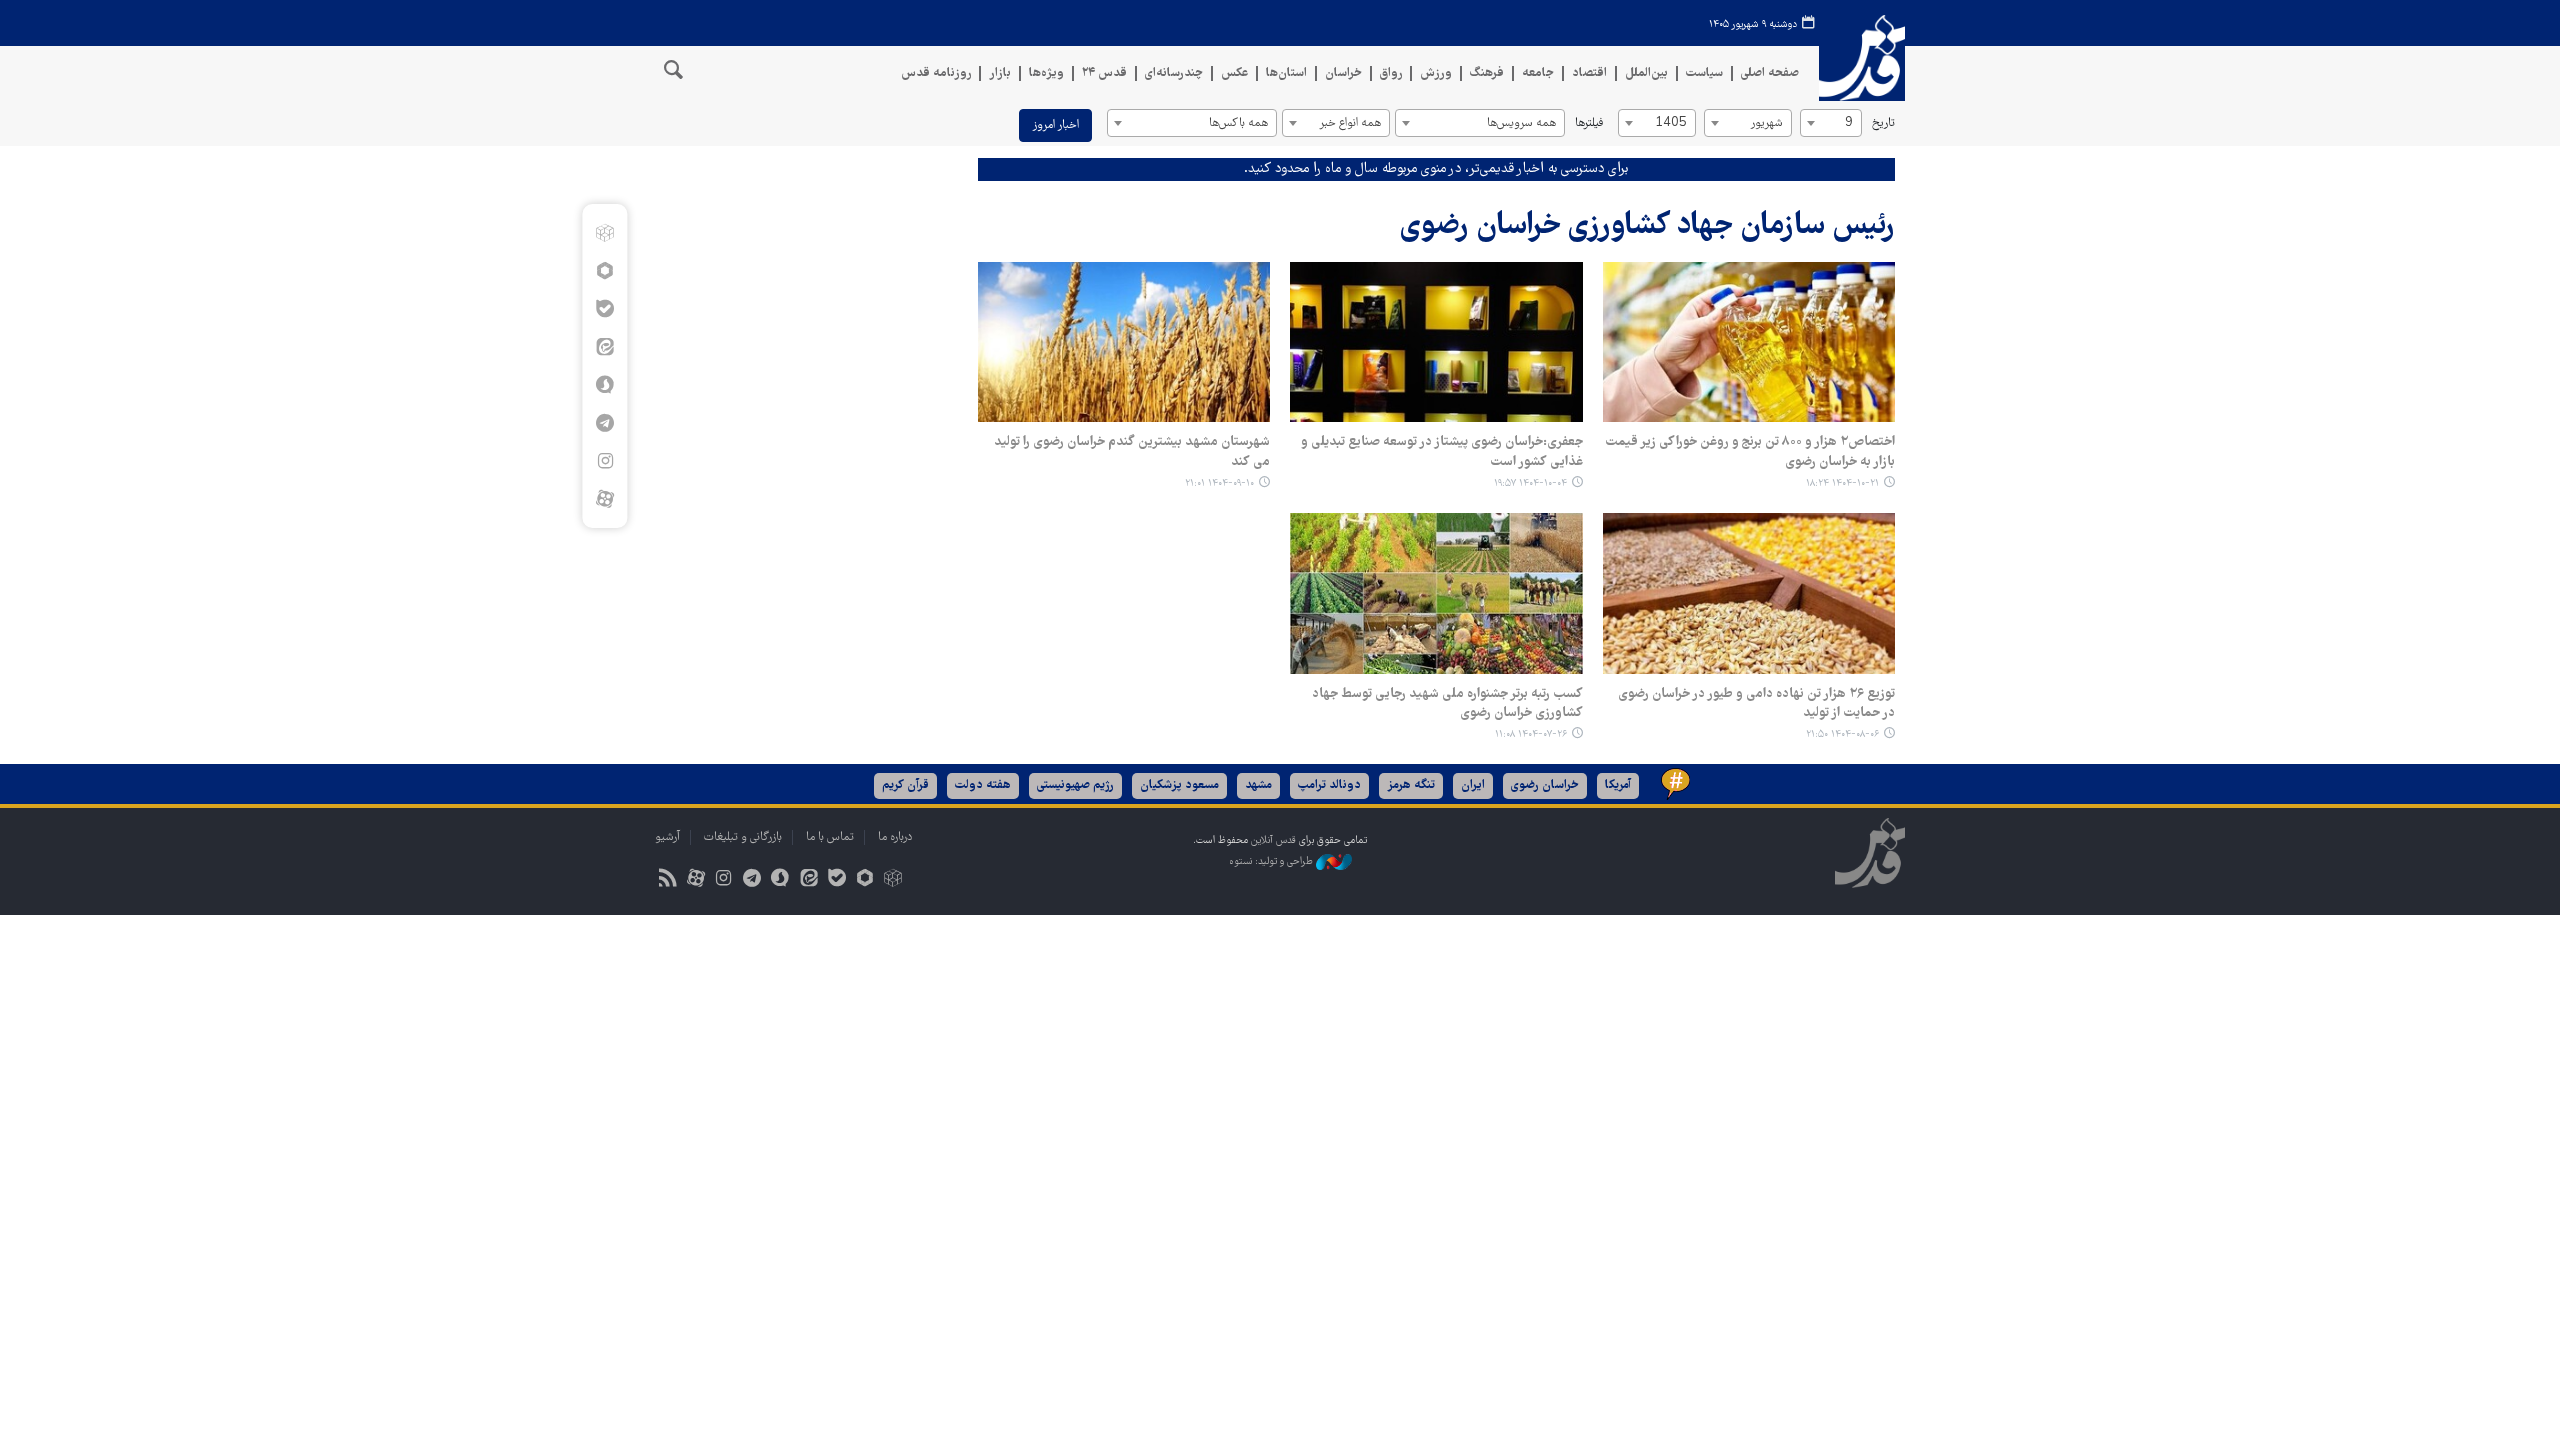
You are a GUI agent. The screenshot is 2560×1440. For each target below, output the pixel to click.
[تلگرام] (604, 423)
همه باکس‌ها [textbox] (1238, 123)
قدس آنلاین (1862, 58)
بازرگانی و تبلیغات (743, 837)
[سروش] (604, 385)
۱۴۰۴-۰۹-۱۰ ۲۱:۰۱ (1219, 483)
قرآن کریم (905, 785)
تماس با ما (830, 837)
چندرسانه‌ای (1174, 73)
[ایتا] (604, 347)
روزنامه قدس (936, 73)
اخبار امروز (1055, 125)
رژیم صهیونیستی (1075, 785)
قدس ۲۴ (1104, 73)
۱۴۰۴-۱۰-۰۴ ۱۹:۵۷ (1530, 483)
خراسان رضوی (1545, 785)
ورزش (1436, 73)
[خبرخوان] (667, 880)
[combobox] (1831, 123)
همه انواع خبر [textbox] (1350, 123)
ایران (1473, 785)
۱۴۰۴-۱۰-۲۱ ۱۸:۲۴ (1842, 483)
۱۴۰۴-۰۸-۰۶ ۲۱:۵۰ (1842, 734)
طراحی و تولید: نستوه (1272, 862)
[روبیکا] (604, 233)
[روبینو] (604, 271)
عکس (1234, 73)
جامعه (1538, 73)
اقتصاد (1589, 73)
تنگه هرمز (1411, 785)
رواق (1391, 73)
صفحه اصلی (1770, 73)
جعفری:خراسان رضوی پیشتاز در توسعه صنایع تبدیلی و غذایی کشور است (1441, 452)
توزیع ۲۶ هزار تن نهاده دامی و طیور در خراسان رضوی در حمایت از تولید (1756, 704)
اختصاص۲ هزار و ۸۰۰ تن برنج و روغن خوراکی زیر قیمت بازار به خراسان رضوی (1750, 452)
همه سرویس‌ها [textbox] (1521, 123)
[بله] (604, 309)
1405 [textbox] (1671, 123)
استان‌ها (1286, 73)
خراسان (1343, 73)
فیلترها (1589, 123)
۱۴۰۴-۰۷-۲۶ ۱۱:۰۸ (1531, 734)
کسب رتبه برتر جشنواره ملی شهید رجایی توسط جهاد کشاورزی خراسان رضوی (1447, 704)
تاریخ (1883, 123)
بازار (1000, 73)
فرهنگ (1487, 73)
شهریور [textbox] (1766, 123)
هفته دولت (983, 785)
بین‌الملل (1646, 73)
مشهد (1258, 785)
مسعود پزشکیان (1179, 785)
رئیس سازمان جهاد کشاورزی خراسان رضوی (1647, 226)
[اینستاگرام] (604, 461)
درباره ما (895, 837)
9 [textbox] (1849, 123)
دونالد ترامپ (1329, 785)
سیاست (1704, 73)
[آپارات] (604, 499)
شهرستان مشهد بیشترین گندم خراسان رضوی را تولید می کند (1132, 452)
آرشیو (667, 837)
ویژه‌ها (1046, 73)
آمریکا (1618, 785)
